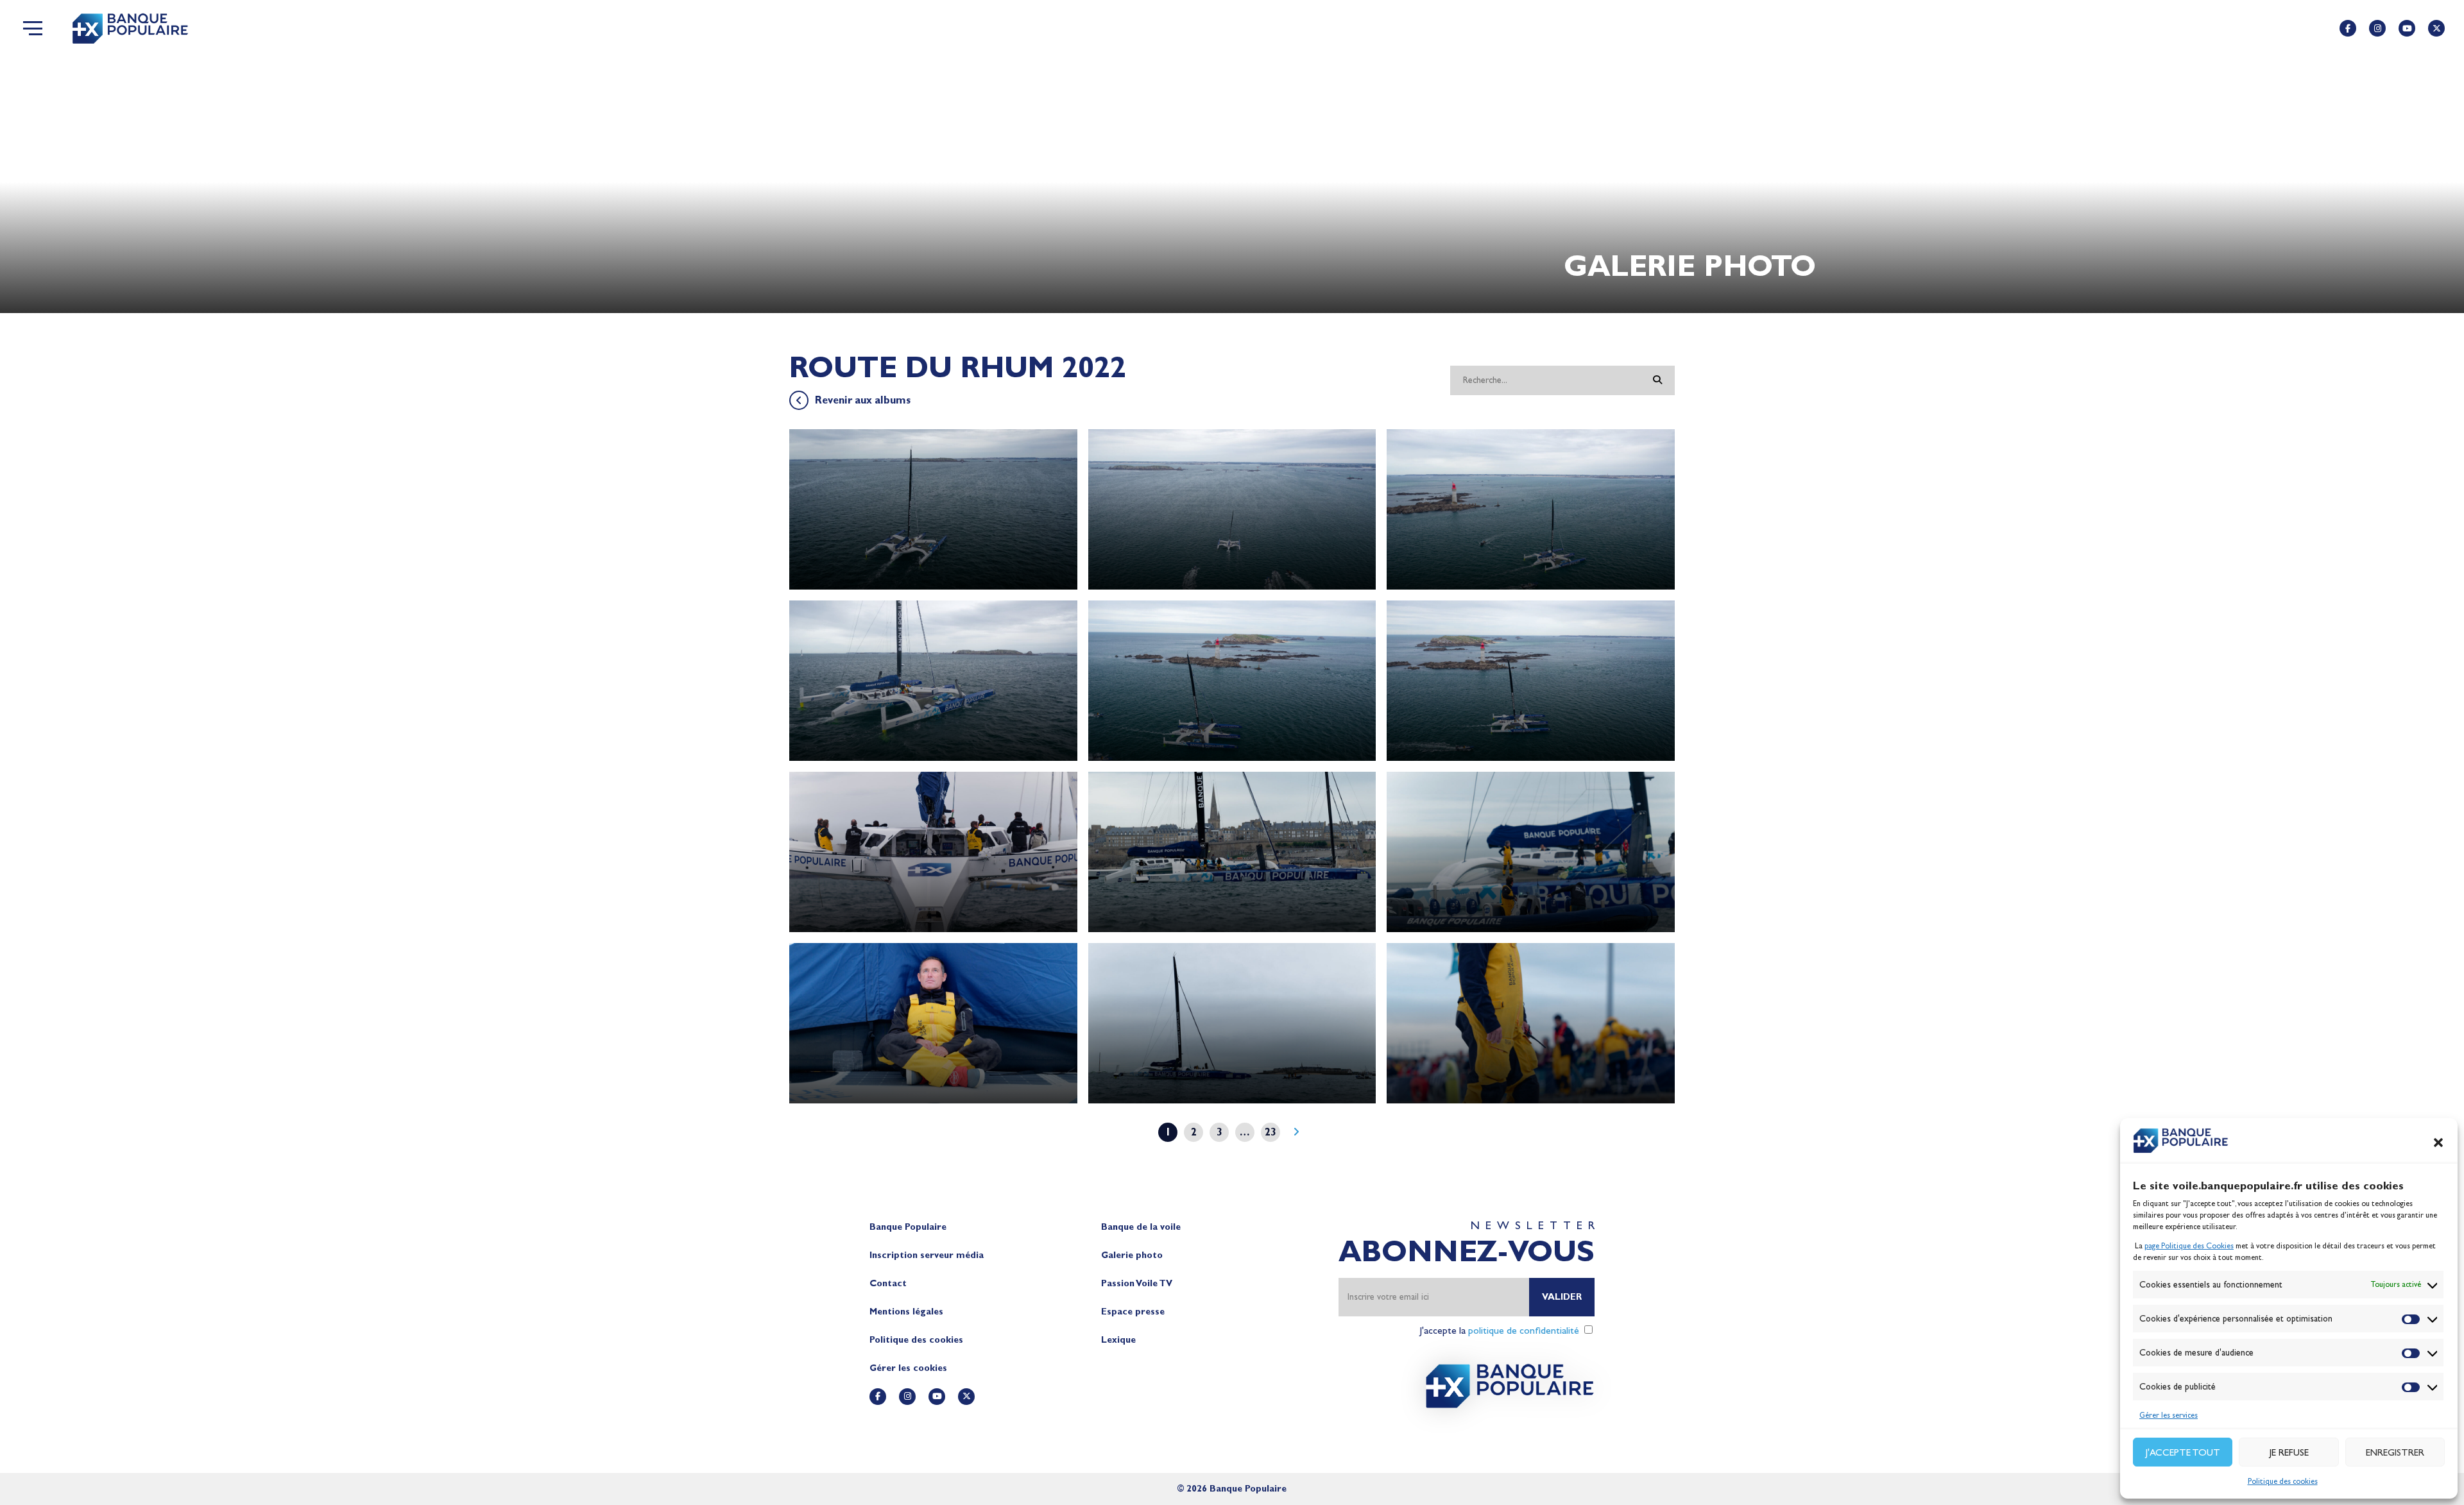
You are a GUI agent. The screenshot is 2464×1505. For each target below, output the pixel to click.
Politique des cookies (2283, 1481)
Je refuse (2289, 1452)
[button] (2438, 1143)
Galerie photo (1132, 1255)
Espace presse (1133, 1312)
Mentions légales (906, 1312)
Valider (1562, 1297)
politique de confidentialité (1524, 1330)
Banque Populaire (908, 1227)
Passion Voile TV (1137, 1283)
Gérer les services (2169, 1415)
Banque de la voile (1141, 1227)
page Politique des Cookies (2189, 1246)
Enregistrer (2395, 1452)
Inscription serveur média (927, 1255)
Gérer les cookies (908, 1368)
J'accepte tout (2183, 1452)
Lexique (1118, 1340)
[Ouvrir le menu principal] (33, 28)
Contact (888, 1283)
